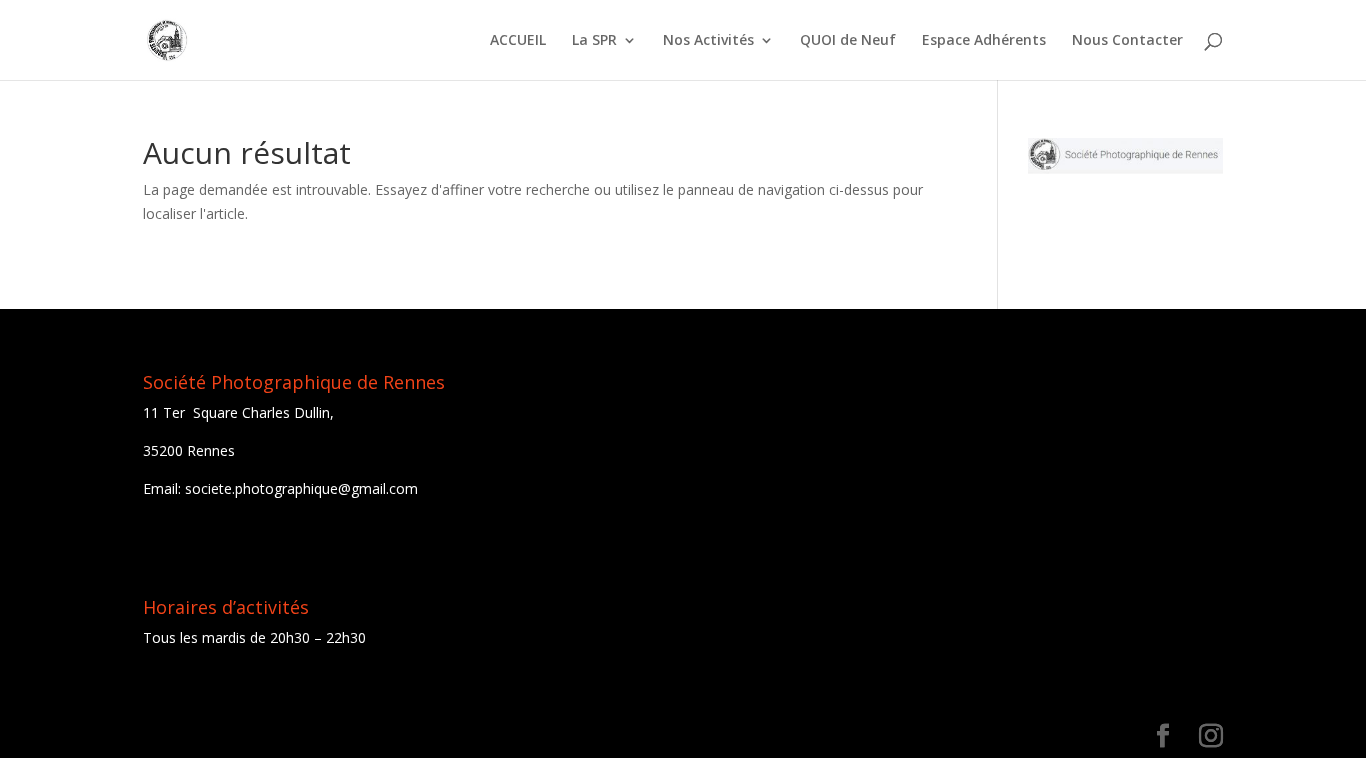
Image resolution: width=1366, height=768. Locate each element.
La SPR (594, 41)
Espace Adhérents (984, 41)
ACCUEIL (518, 41)
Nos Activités (708, 41)
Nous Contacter (1127, 41)
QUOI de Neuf (848, 41)
